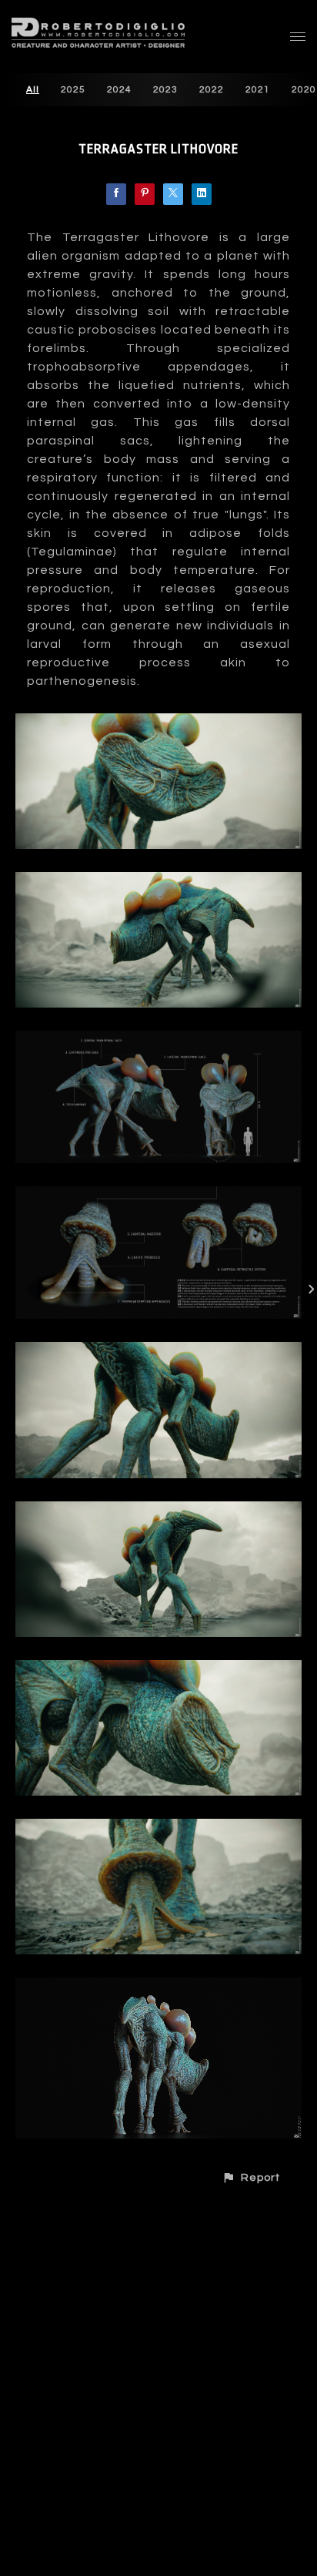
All (33, 90)
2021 (258, 90)
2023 (165, 90)
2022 (212, 90)
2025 (73, 90)
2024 (119, 90)
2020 (304, 90)
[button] (251, 2177)
